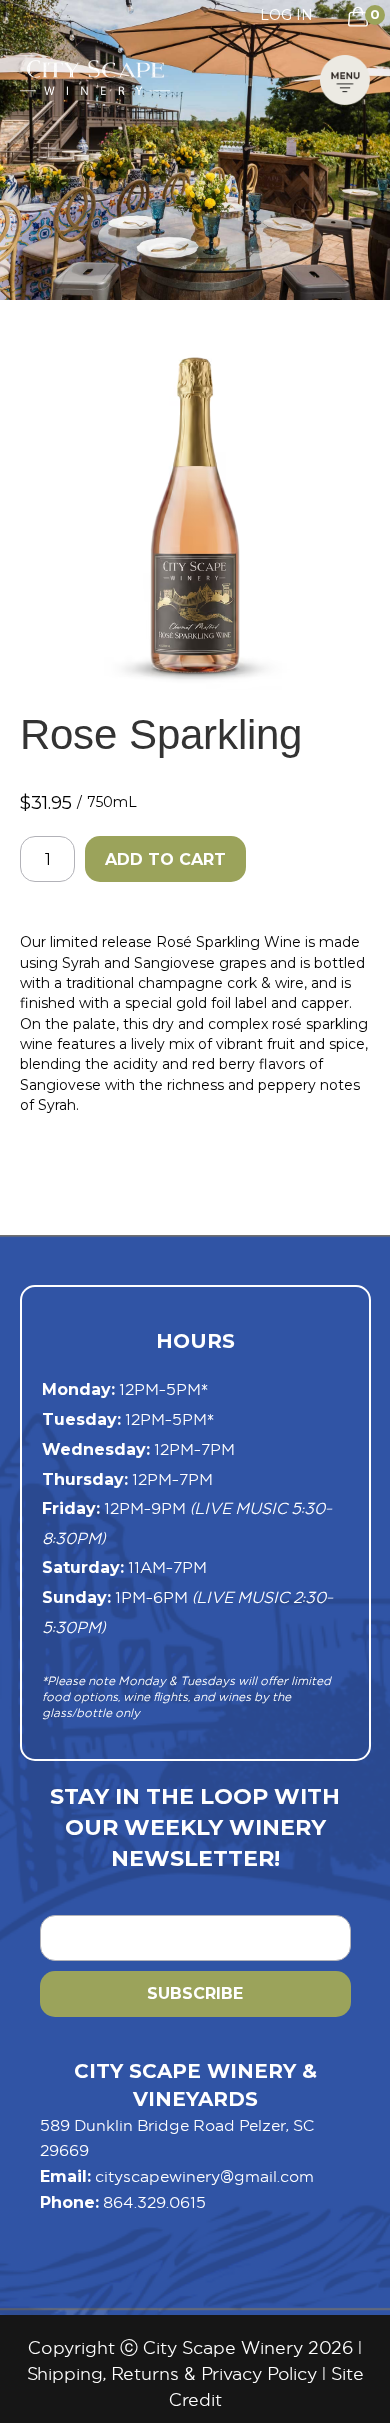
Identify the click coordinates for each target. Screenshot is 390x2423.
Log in (286, 15)
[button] (345, 77)
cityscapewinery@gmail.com (204, 2176)
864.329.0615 (154, 2202)
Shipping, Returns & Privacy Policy (172, 2373)
